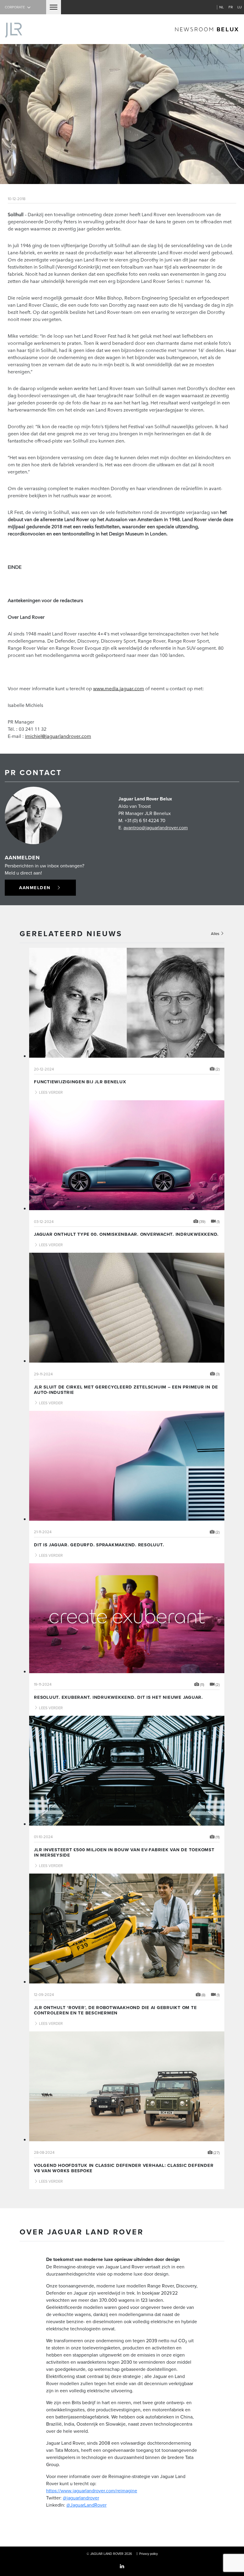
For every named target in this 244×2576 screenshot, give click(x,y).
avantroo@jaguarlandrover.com (156, 828)
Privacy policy (148, 2554)
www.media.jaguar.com (119, 688)
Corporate (15, 7)
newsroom (207, 29)
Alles (216, 934)
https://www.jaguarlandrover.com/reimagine (92, 2491)
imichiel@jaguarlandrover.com (58, 736)
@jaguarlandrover (81, 2498)
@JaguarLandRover (86, 2505)
